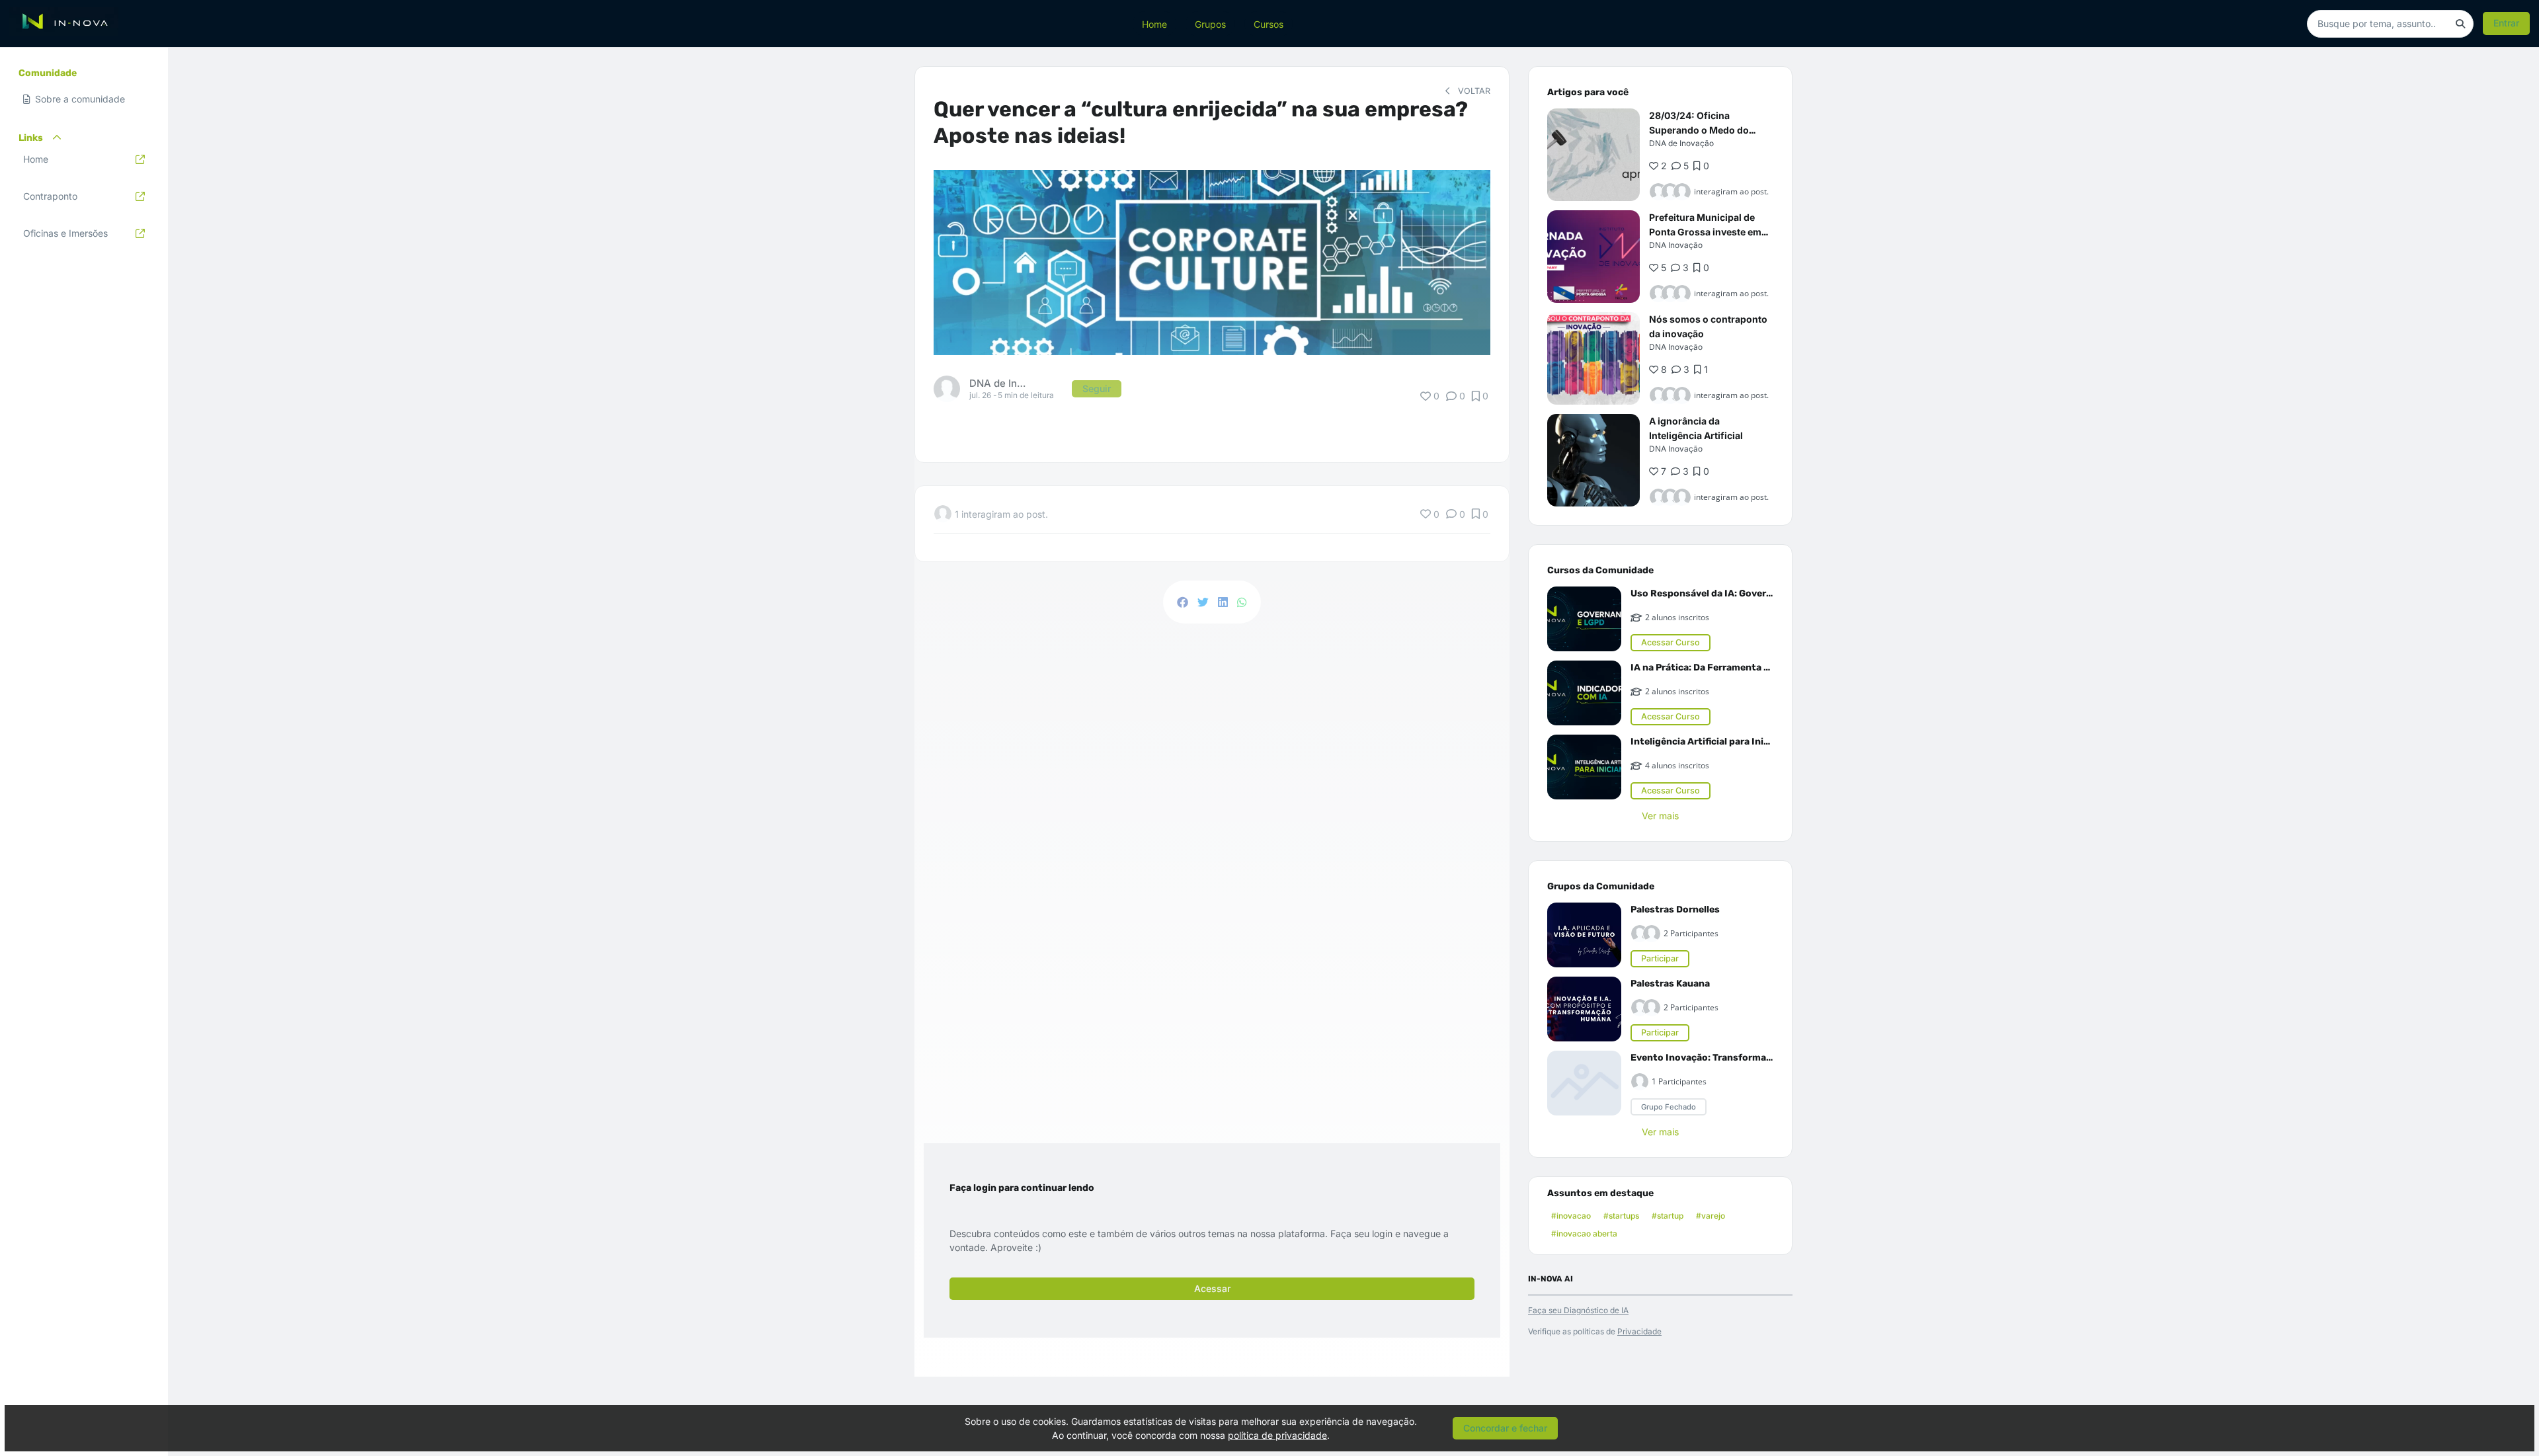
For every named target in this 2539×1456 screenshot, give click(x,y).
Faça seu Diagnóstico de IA (1578, 1310)
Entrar (2506, 23)
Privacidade (1639, 1331)
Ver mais (1660, 816)
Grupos (1210, 23)
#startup (1668, 1216)
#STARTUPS (1621, 1216)
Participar (1660, 958)
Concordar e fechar (1505, 1428)
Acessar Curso (1671, 642)
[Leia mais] (1593, 155)
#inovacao (1571, 1216)
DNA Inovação (1676, 245)
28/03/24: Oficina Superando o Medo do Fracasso (1699, 130)
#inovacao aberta (1584, 1234)
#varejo (1711, 1216)
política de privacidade (1277, 1435)
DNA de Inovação (1681, 143)
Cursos (1269, 23)
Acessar (1212, 1288)
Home (1154, 23)
